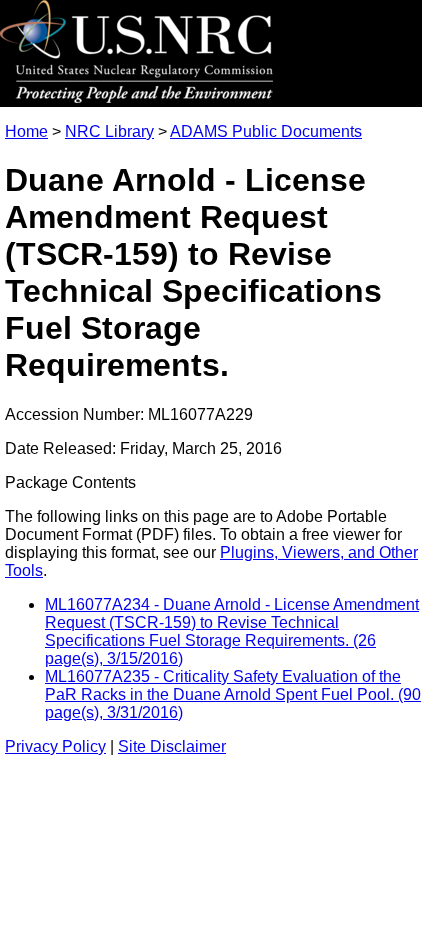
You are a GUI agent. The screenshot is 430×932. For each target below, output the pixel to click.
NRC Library (109, 131)
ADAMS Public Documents (266, 131)
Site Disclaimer (172, 746)
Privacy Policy (55, 746)
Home (26, 131)
